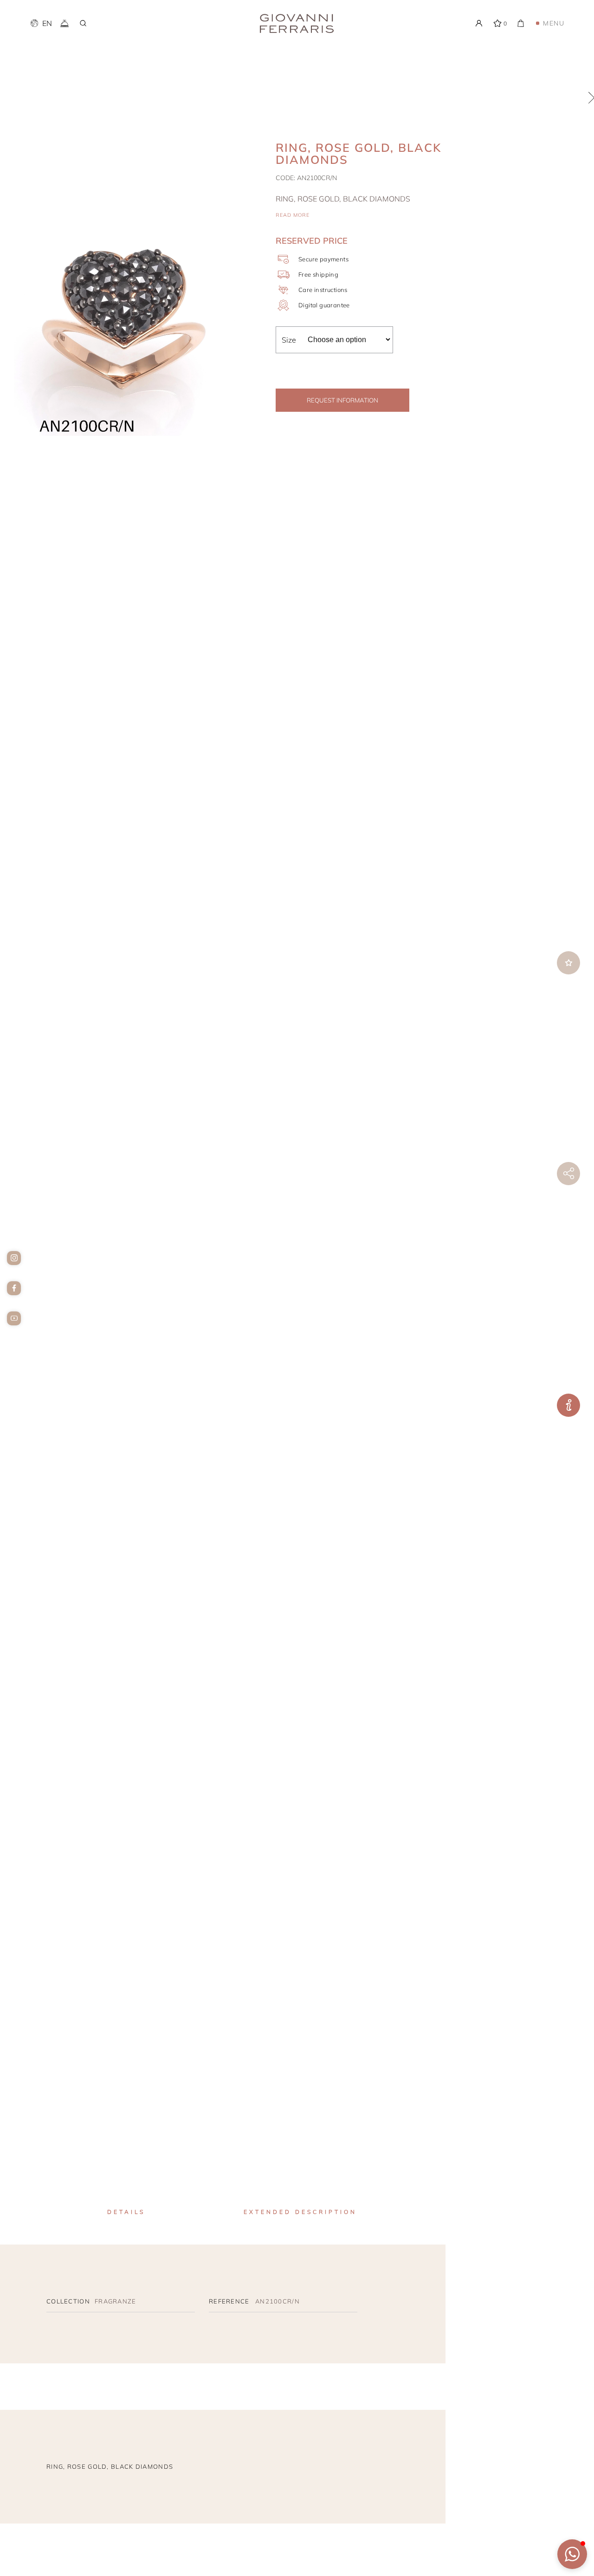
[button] (572, 2554)
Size (289, 340)
